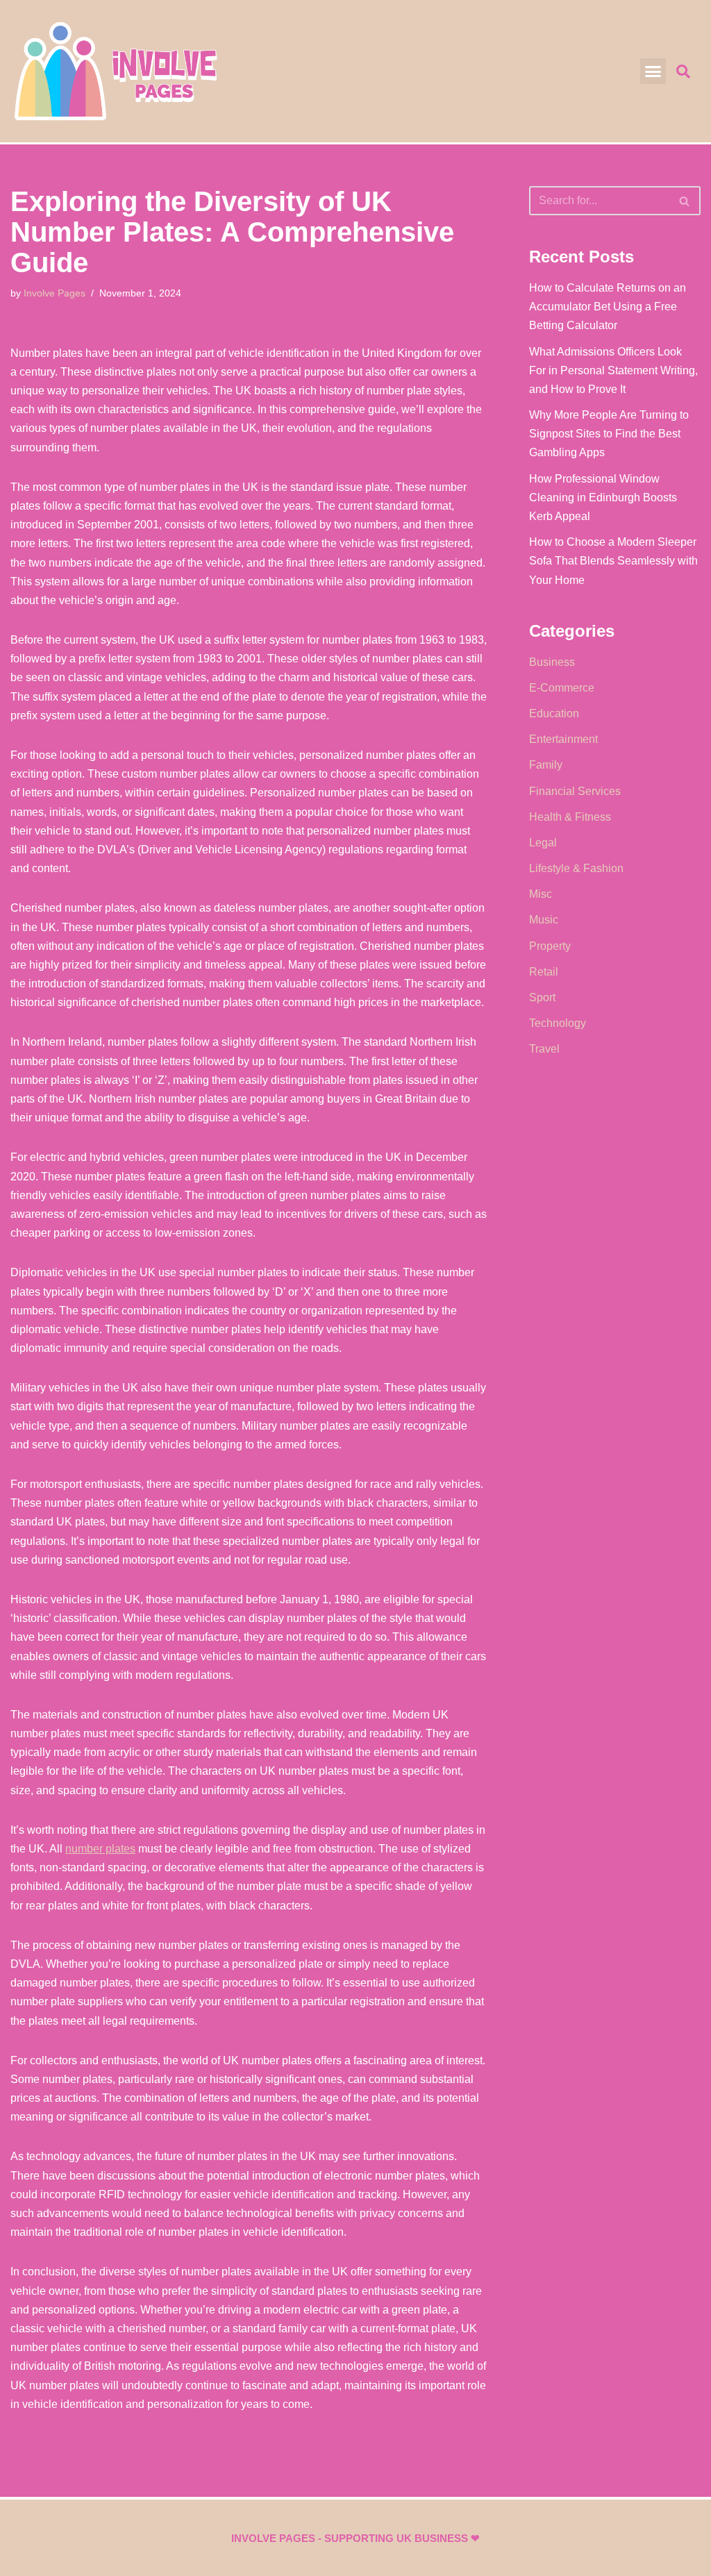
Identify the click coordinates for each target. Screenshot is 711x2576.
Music (544, 920)
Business (552, 662)
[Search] (685, 201)
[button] (653, 72)
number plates (100, 1849)
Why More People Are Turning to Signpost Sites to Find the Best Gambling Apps (609, 434)
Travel (544, 1049)
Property (550, 946)
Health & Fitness (570, 817)
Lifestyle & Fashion (576, 868)
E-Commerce (562, 688)
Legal (543, 843)
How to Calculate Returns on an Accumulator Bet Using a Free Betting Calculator (608, 307)
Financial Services (575, 791)
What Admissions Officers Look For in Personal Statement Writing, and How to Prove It (613, 370)
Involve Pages (55, 293)
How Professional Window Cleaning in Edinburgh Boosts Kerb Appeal (603, 497)
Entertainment (563, 739)
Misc (541, 894)
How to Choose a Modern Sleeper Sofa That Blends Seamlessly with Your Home (613, 561)
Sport (542, 997)
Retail (544, 972)
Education (554, 713)
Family (546, 765)
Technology (558, 1023)
